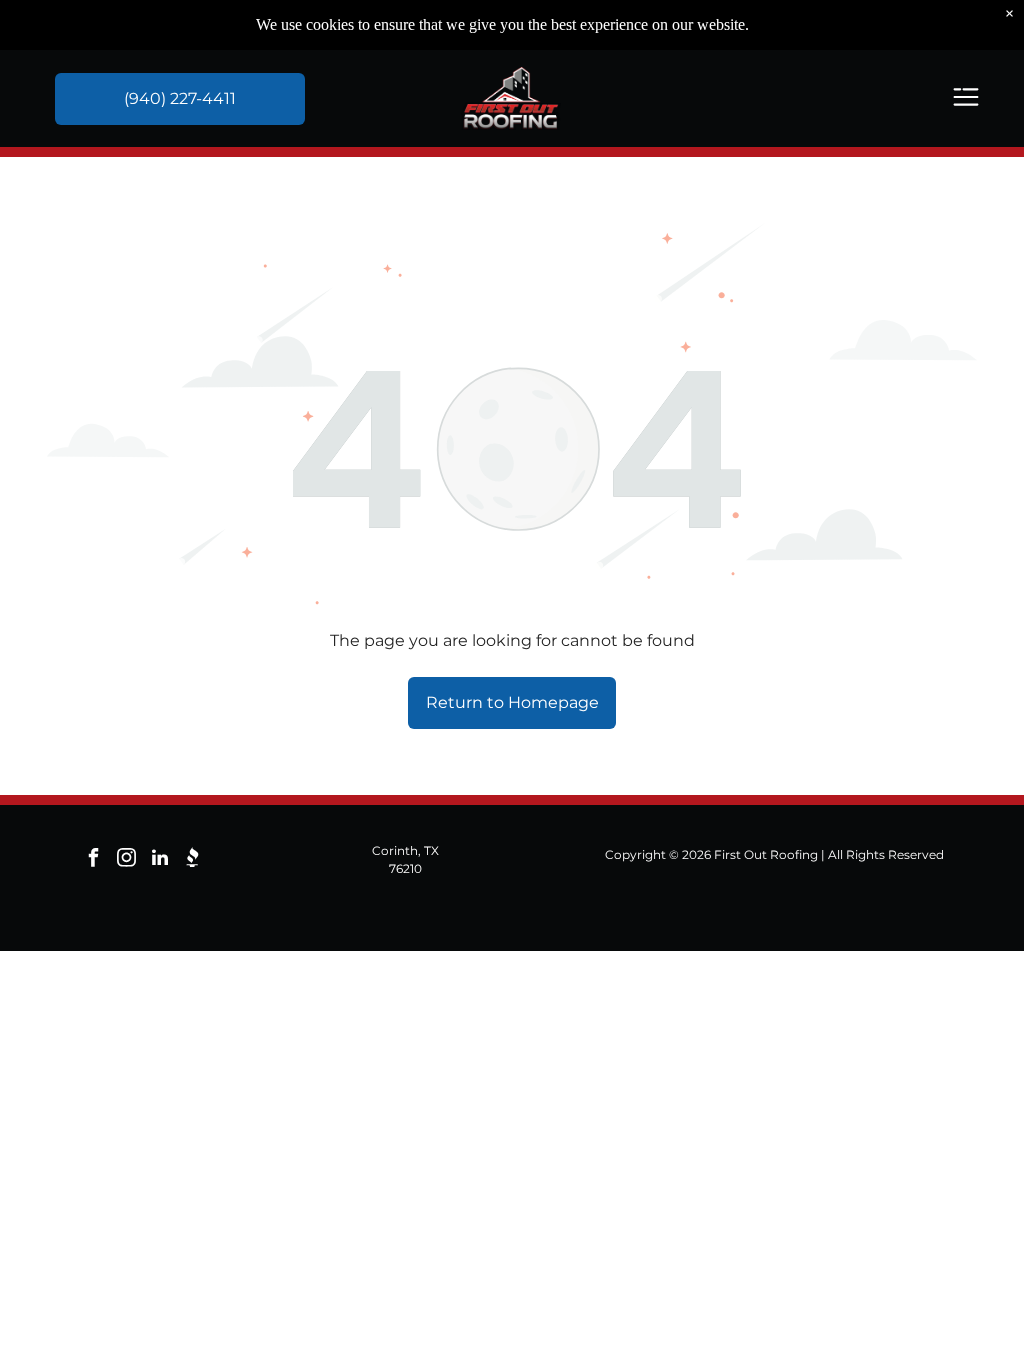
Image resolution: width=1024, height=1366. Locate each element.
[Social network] (193, 860)
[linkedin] (160, 860)
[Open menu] (966, 98)
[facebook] (94, 860)
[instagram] (127, 860)
